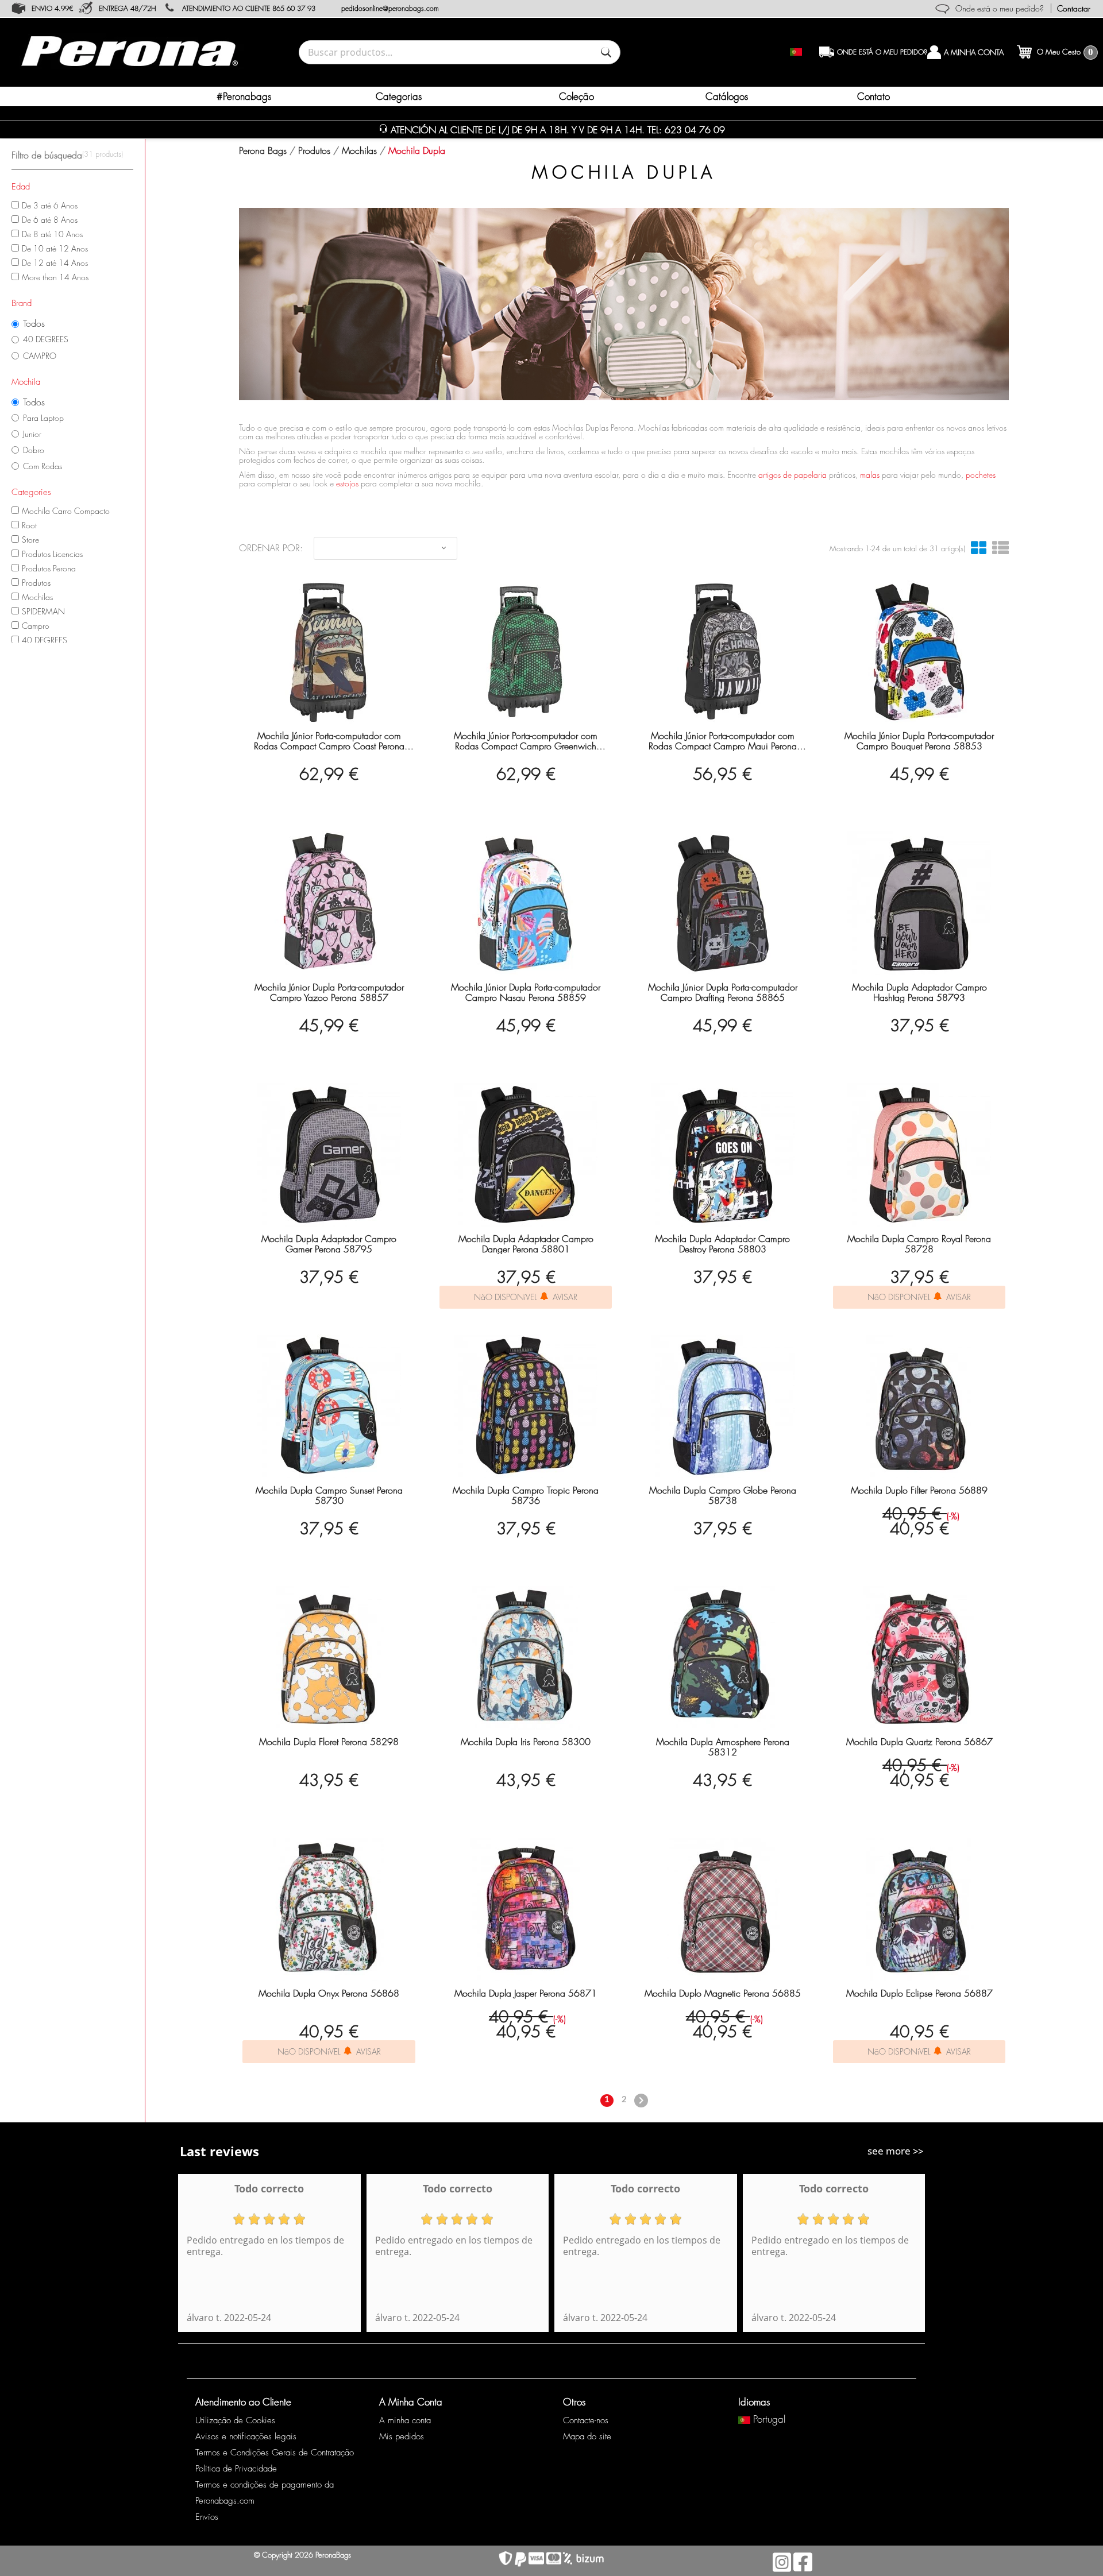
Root (29, 525)
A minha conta (405, 2420)
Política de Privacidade (236, 2469)
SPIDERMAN (43, 611)
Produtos (36, 583)
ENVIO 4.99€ (52, 8)
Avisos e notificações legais (246, 2436)
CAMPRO (40, 356)
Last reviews (219, 2151)
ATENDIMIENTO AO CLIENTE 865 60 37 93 (249, 8)
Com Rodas (43, 466)
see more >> (895, 2151)
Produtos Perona (49, 568)
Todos (34, 324)
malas (870, 475)
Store (30, 539)
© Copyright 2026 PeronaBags (302, 2555)
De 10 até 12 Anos (55, 248)
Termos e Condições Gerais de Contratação (275, 2453)
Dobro (34, 450)
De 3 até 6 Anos (50, 205)
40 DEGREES (46, 339)
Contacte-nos (586, 2420)
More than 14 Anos (55, 277)
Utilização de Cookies (235, 2420)
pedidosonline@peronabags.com (390, 8)
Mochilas (37, 597)
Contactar (1074, 8)
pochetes (981, 475)
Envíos (207, 2517)
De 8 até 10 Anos (52, 234)
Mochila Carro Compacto (66, 511)
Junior (32, 434)
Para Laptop (43, 418)
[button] (405, 96)
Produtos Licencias (52, 554)
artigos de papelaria (792, 475)
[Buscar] (606, 52)
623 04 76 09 (695, 130)
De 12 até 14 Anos (55, 263)
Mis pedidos (402, 2436)
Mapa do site (587, 2436)
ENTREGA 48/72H (128, 8)
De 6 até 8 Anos (50, 220)
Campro (36, 626)
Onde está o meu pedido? (1000, 8)
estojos (347, 483)
